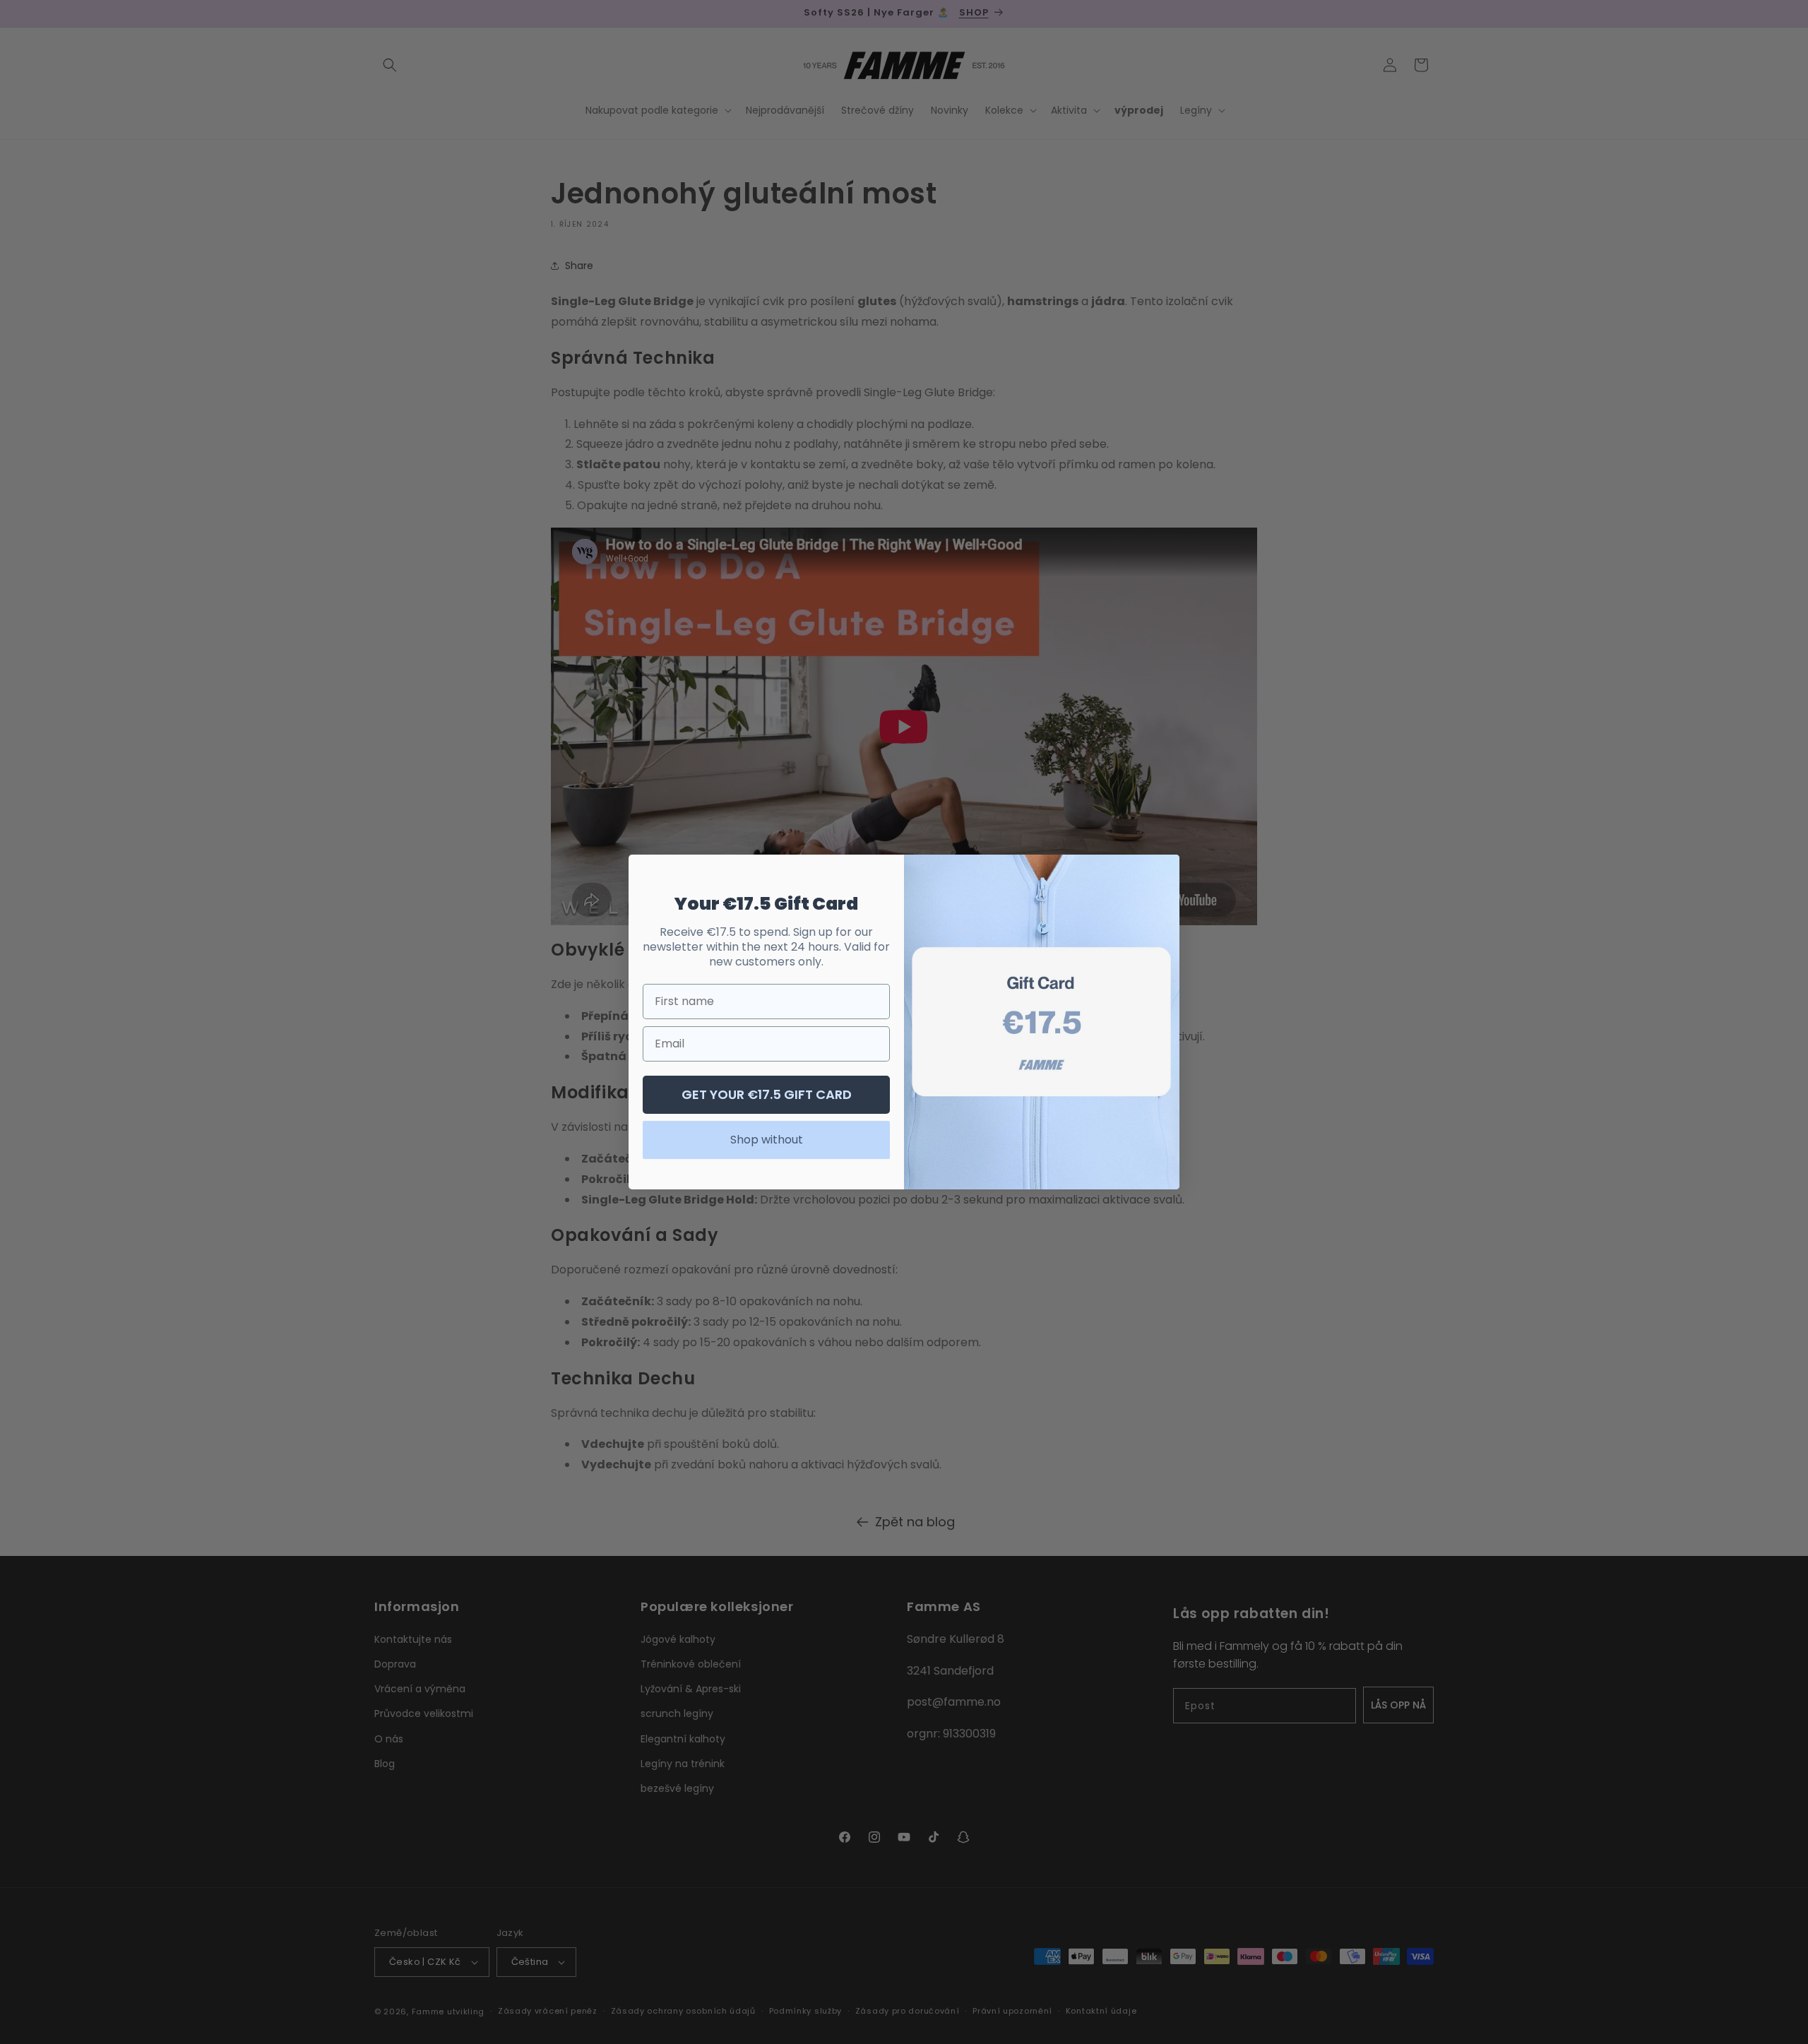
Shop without (767, 1140)
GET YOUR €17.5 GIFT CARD (767, 1094)
